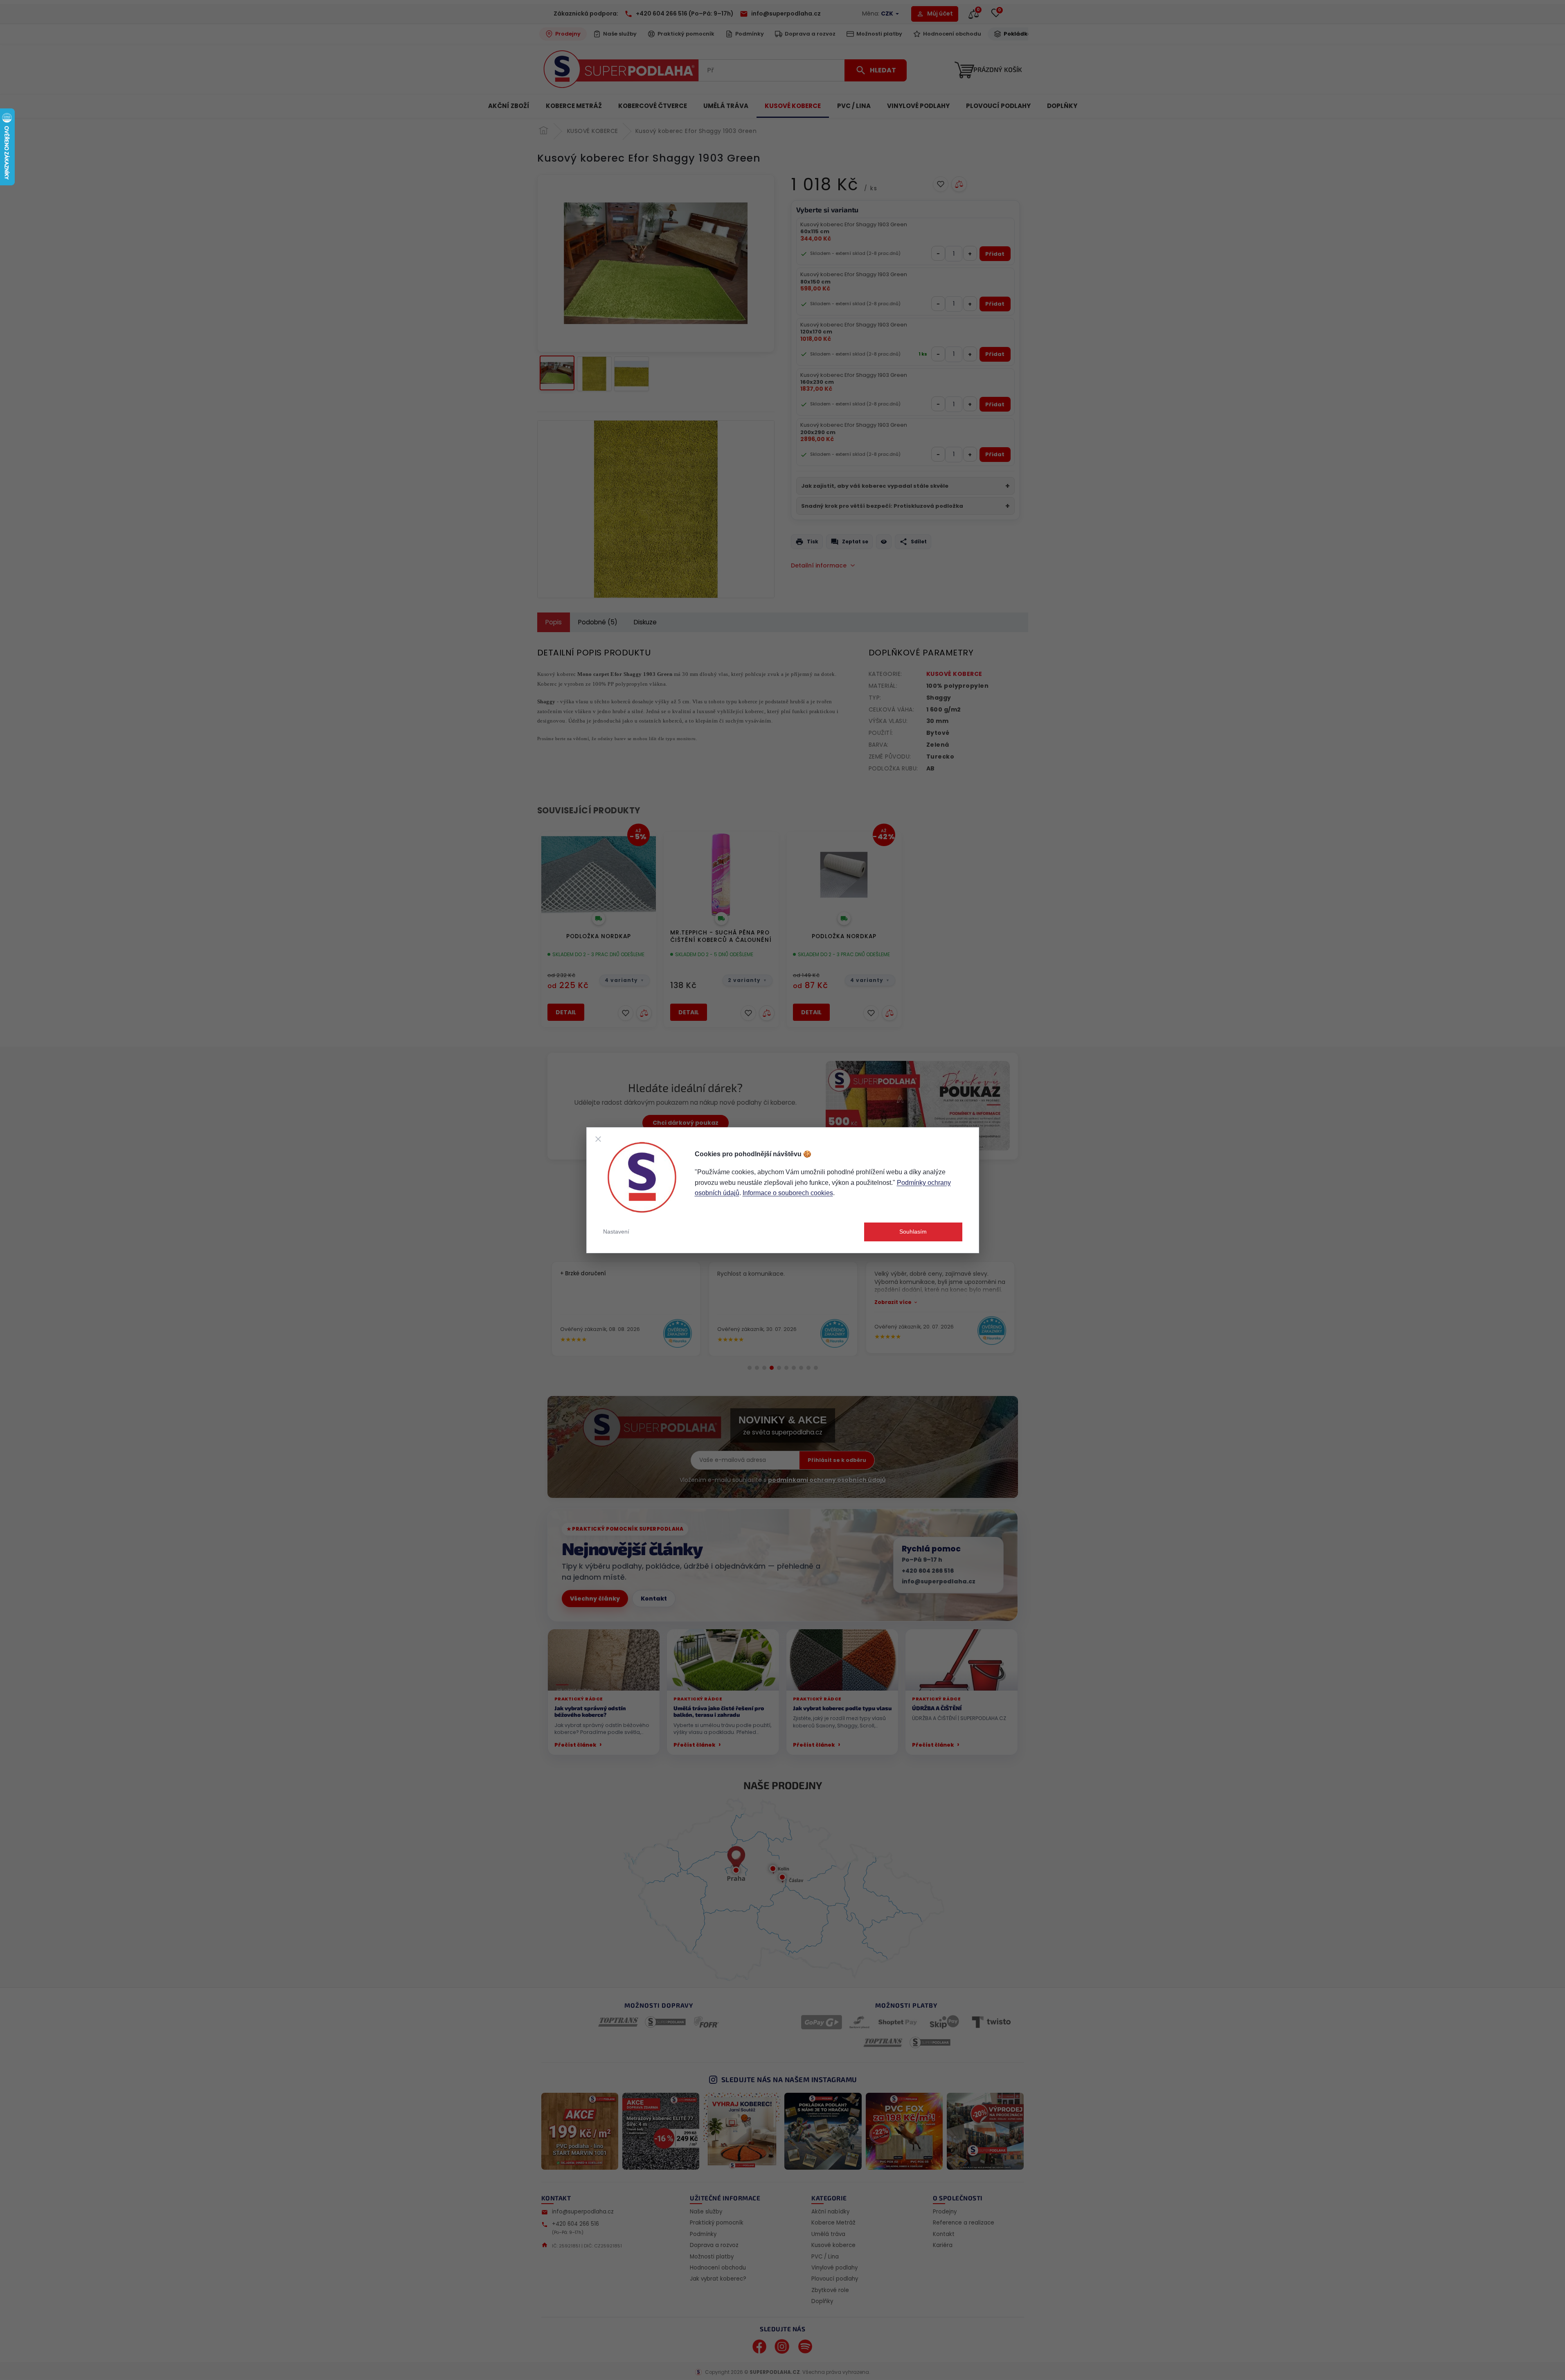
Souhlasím (913, 1232)
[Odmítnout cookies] (598, 1139)
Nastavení (616, 1232)
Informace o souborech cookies (788, 1193)
